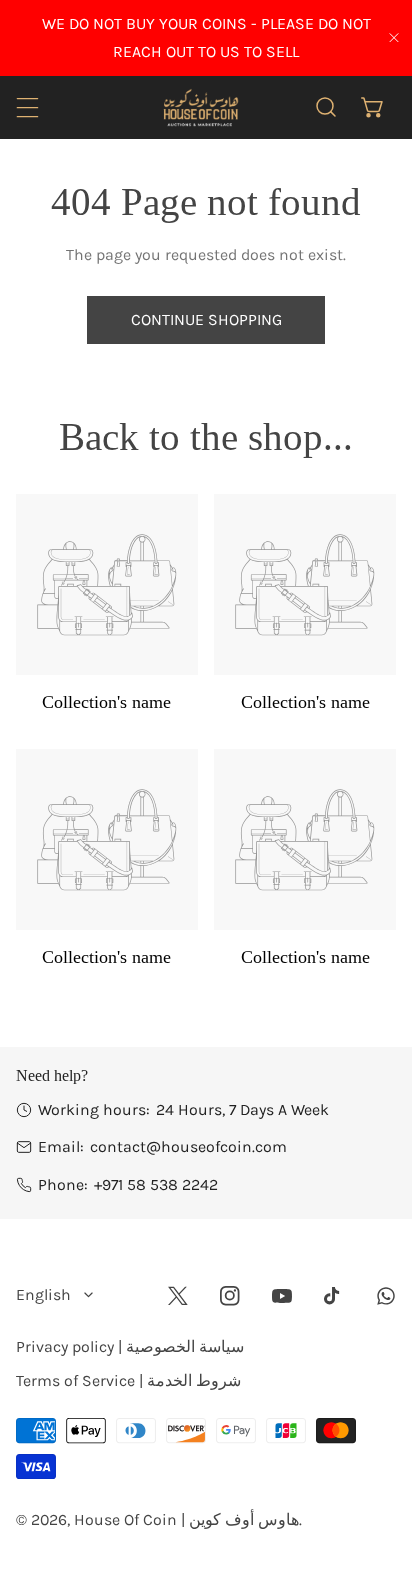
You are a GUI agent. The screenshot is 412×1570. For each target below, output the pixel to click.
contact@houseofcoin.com (188, 1146)
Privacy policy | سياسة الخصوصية (130, 1346)
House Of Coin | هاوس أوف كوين (186, 1519)
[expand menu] (27, 107)
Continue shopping (206, 319)
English (43, 1294)
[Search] (326, 107)
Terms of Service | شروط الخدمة (128, 1380)
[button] (372, 107)
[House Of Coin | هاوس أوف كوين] (200, 106)
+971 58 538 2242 (156, 1184)
